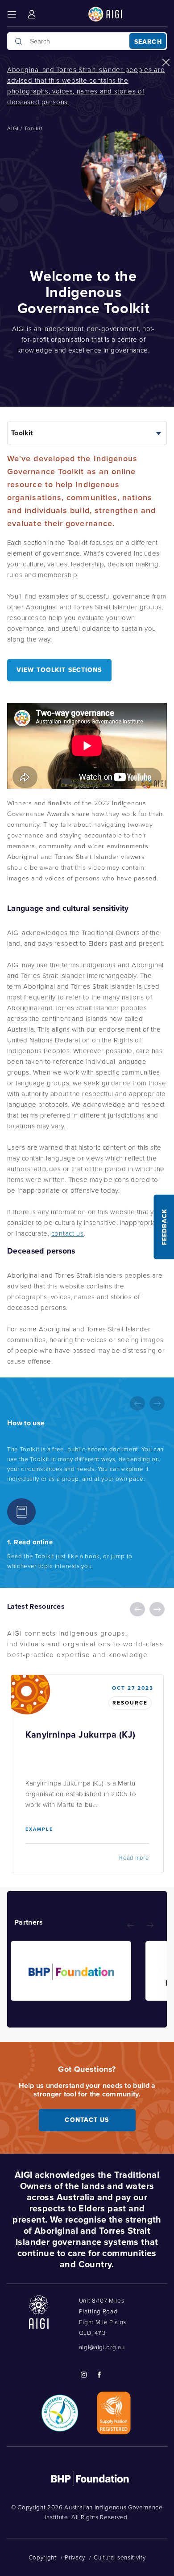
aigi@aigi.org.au (102, 2347)
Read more (134, 1858)
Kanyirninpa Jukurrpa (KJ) (81, 1735)
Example (39, 1829)
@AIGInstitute (83, 2375)
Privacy (75, 2557)
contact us (68, 1233)
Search (148, 42)
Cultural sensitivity (120, 2557)
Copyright (43, 2557)
